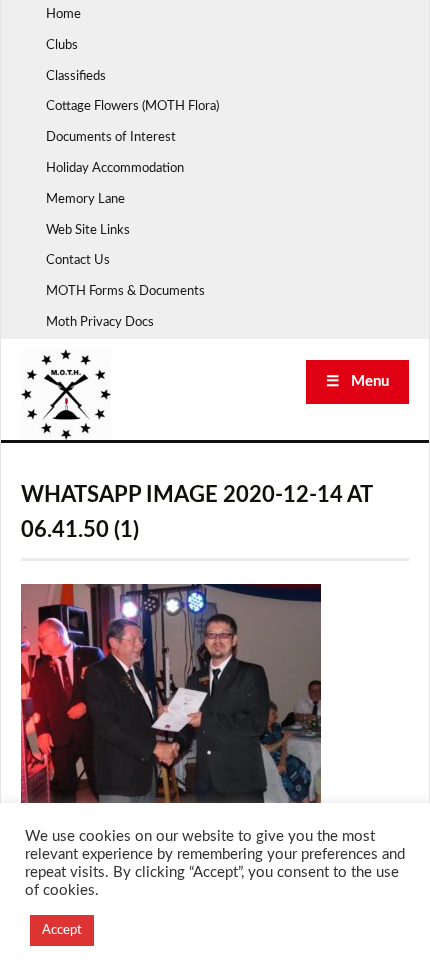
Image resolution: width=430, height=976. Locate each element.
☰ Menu (357, 381)
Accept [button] (62, 930)
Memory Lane (85, 199)
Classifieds (76, 76)
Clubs (62, 45)
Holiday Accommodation (115, 168)
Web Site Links (88, 230)
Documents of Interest (111, 137)
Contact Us (78, 260)
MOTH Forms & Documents (125, 291)
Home (63, 14)
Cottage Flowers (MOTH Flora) (132, 106)
